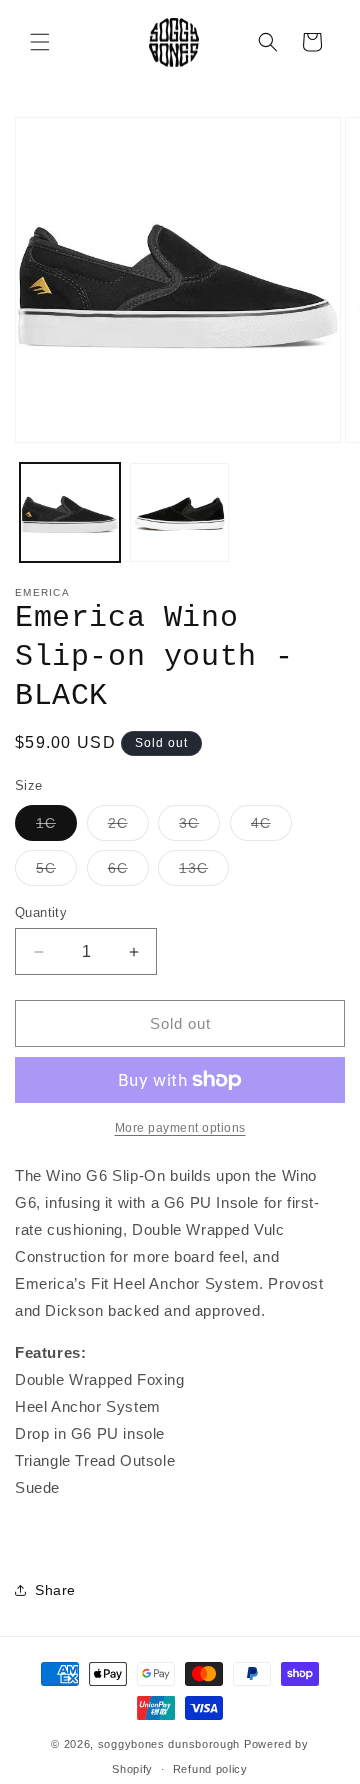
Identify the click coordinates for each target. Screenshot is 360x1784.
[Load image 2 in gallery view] (180, 513)
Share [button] (55, 1590)
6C (128, 872)
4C (271, 827)
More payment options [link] (180, 1128)
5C (56, 872)
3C (199, 827)
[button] (40, 42)
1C (56, 827)
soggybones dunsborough (169, 1744)
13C (204, 872)
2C (128, 827)
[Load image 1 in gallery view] (70, 513)
